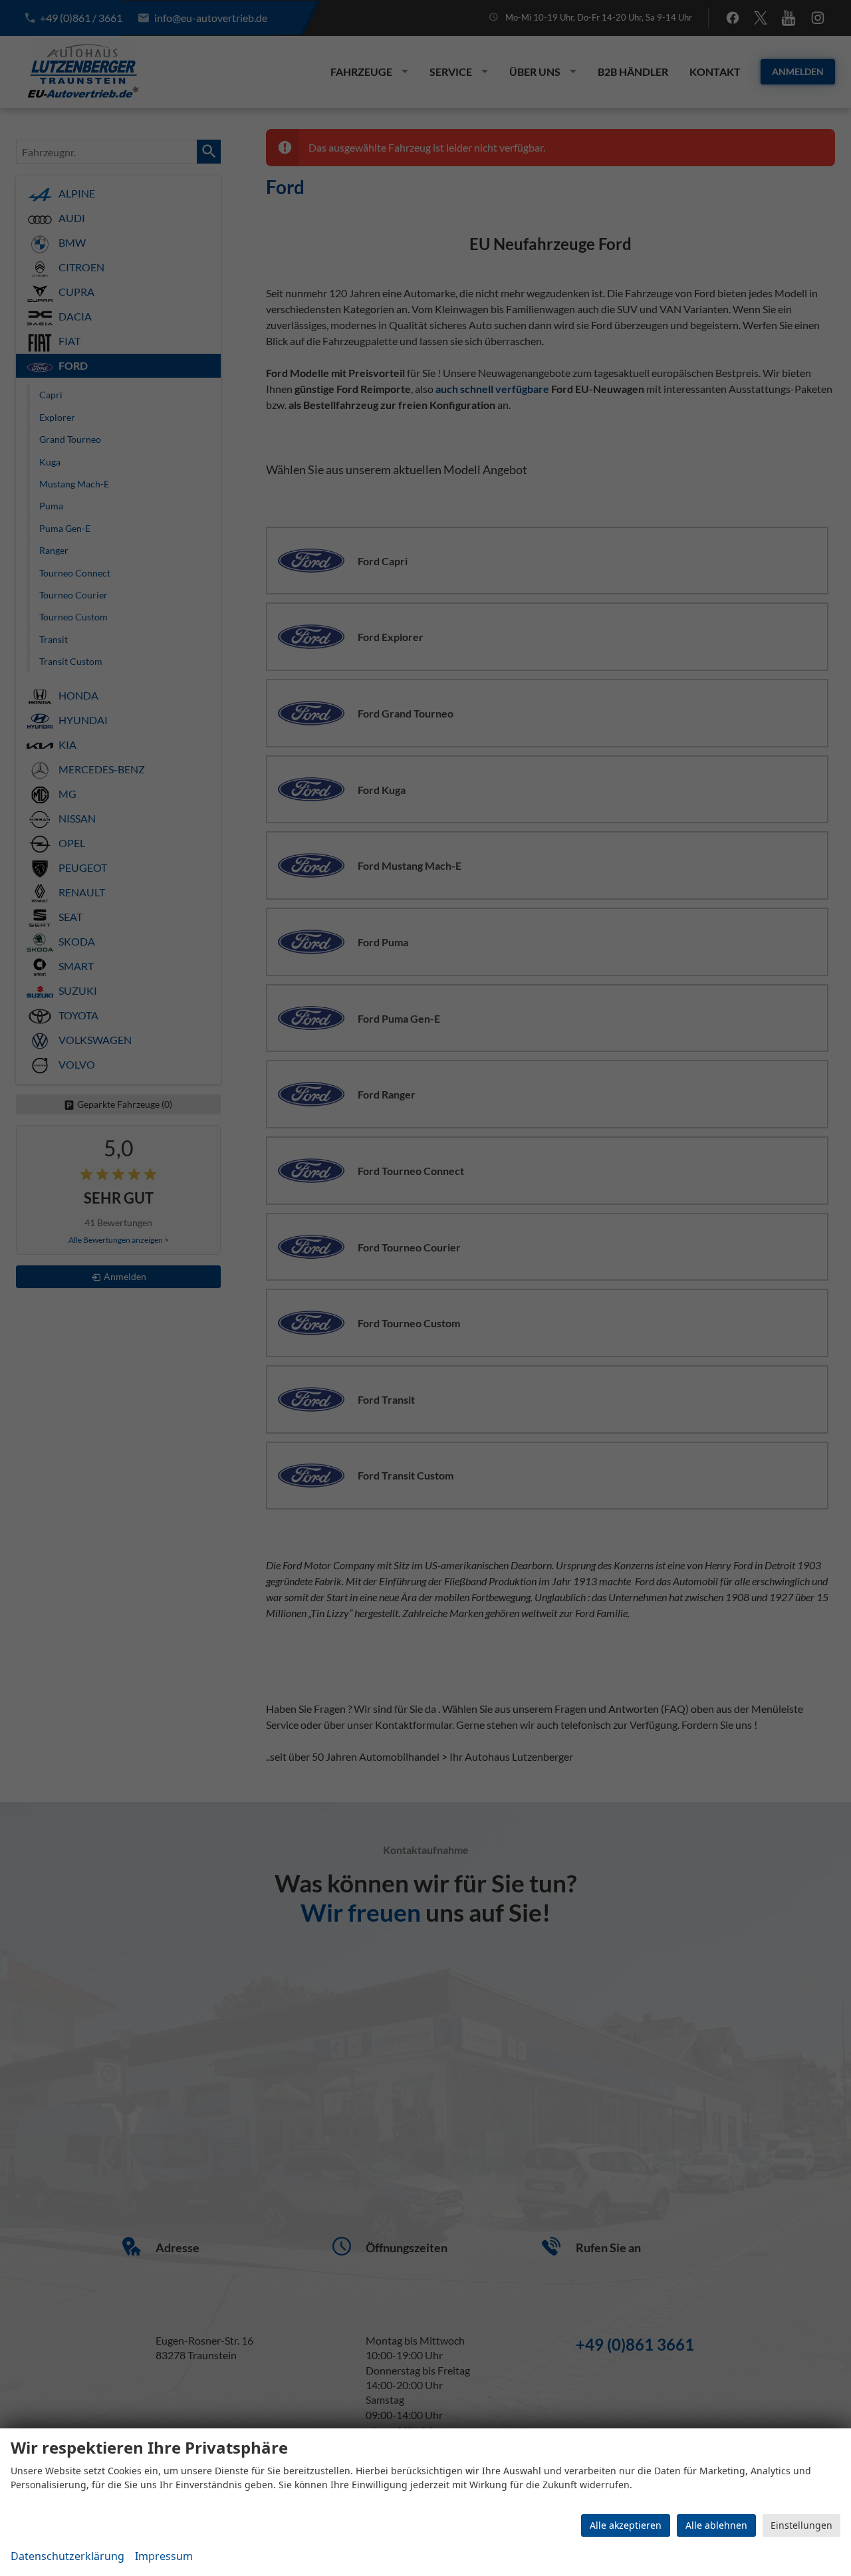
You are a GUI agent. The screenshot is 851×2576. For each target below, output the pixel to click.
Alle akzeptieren (626, 2525)
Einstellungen (801, 2525)
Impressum (164, 2556)
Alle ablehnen (716, 2525)
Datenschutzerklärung (67, 2556)
